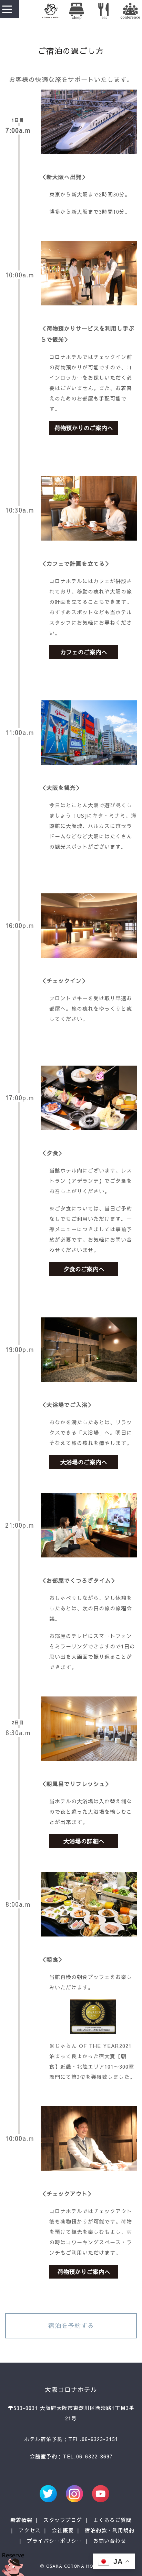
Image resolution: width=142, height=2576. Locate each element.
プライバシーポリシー (54, 2541)
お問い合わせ (110, 2541)
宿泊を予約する (71, 2325)
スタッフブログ (63, 2520)
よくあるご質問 (112, 2520)
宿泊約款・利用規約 (110, 2530)
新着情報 (21, 2520)
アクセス (30, 2530)
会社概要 (63, 2530)
